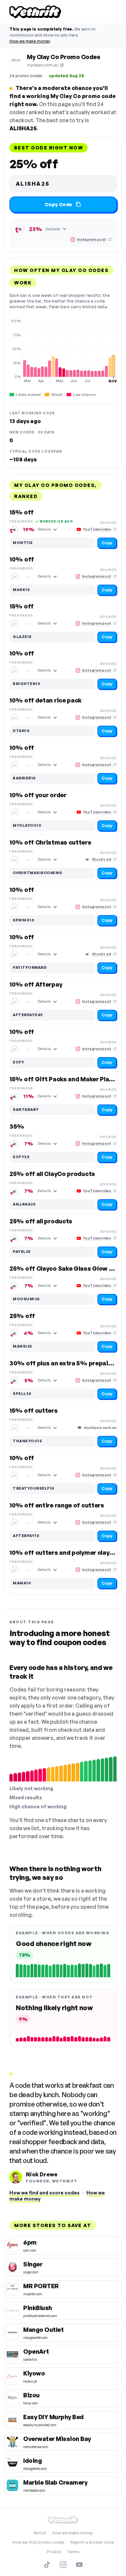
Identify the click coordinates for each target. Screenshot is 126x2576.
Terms (73, 2552)
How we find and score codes (45, 2193)
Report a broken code (92, 2542)
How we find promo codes (38, 2542)
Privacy (54, 2552)
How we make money (30, 41)
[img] (63, 351)
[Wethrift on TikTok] (47, 2565)
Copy (107, 543)
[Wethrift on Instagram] (63, 2565)
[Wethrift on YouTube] (79, 2565)
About (40, 2533)
